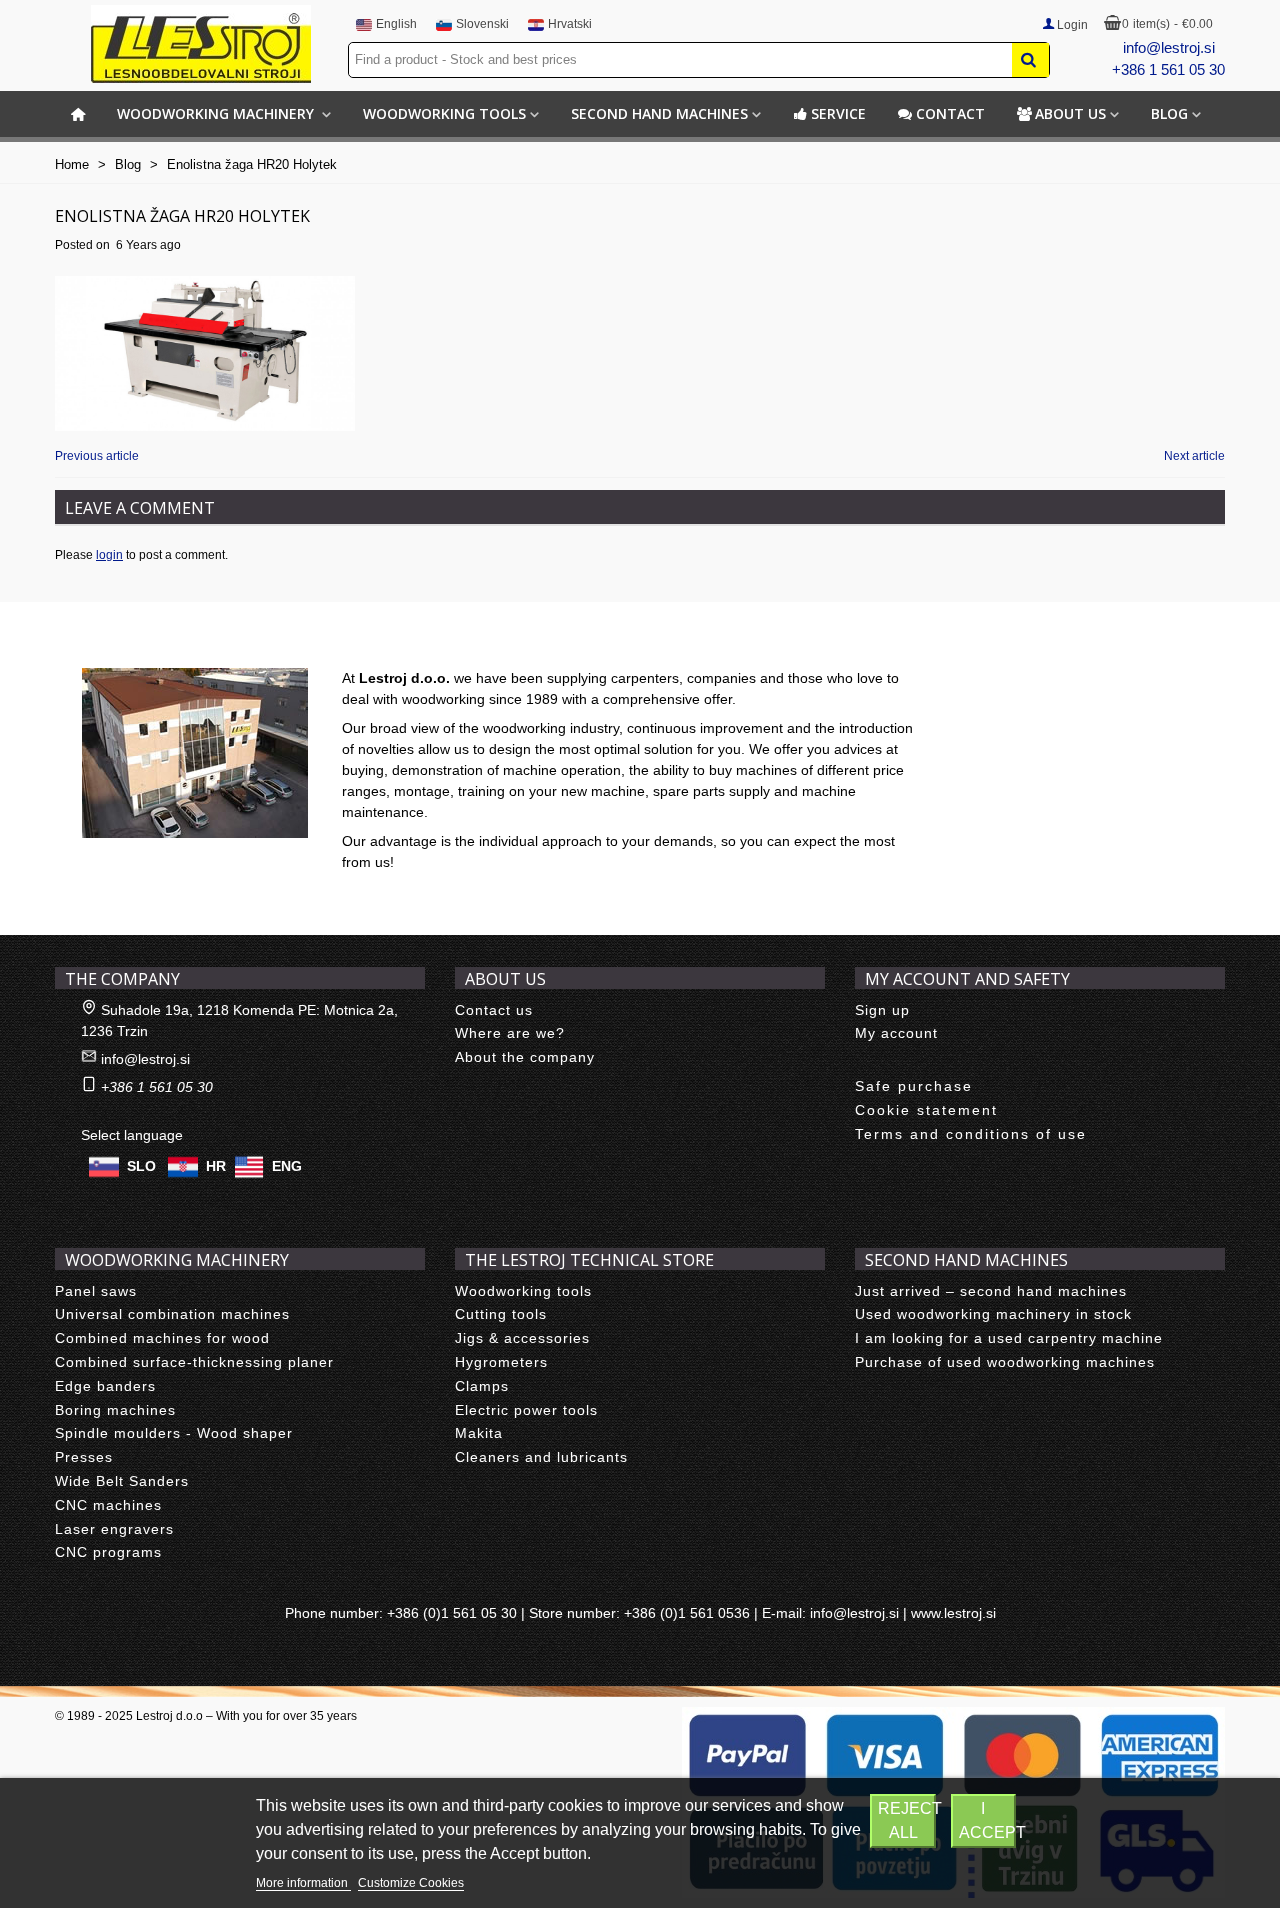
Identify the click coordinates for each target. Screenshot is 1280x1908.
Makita (479, 1433)
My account (896, 1033)
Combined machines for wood (162, 1338)
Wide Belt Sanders (122, 1481)
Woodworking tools (444, 113)
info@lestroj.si (1169, 47)
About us (1070, 113)
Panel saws (96, 1291)
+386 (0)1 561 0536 (687, 1613)
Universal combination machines (172, 1314)
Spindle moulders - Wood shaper (174, 1433)
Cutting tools (501, 1314)
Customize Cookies (411, 1883)
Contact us (494, 1010)
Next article (1194, 456)
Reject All (907, 1820)
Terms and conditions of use (971, 1134)
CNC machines (108, 1505)
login (109, 555)
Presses (84, 1457)
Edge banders (105, 1386)
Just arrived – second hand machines (991, 1291)
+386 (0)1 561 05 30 (452, 1613)
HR (216, 1165)
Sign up (882, 1010)
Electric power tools (526, 1410)
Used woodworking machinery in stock (993, 1314)
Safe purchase (914, 1086)
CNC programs (108, 1552)
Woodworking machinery (217, 113)
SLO (141, 1165)
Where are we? (510, 1033)
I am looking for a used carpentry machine (1009, 1338)
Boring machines (115, 1410)
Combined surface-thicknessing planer (194, 1362)
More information (303, 1883)
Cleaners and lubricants (541, 1457)
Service (838, 113)
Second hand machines (659, 113)
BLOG (1169, 113)
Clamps (482, 1386)
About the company (525, 1057)
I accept (988, 1820)
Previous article (97, 456)
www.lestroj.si (953, 1613)
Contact (950, 113)
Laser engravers (114, 1529)
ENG (287, 1165)
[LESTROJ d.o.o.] (201, 44)
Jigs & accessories (522, 1338)
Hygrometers (501, 1362)
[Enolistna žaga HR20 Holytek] (205, 352)
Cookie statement (926, 1110)
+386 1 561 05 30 (1168, 69)
